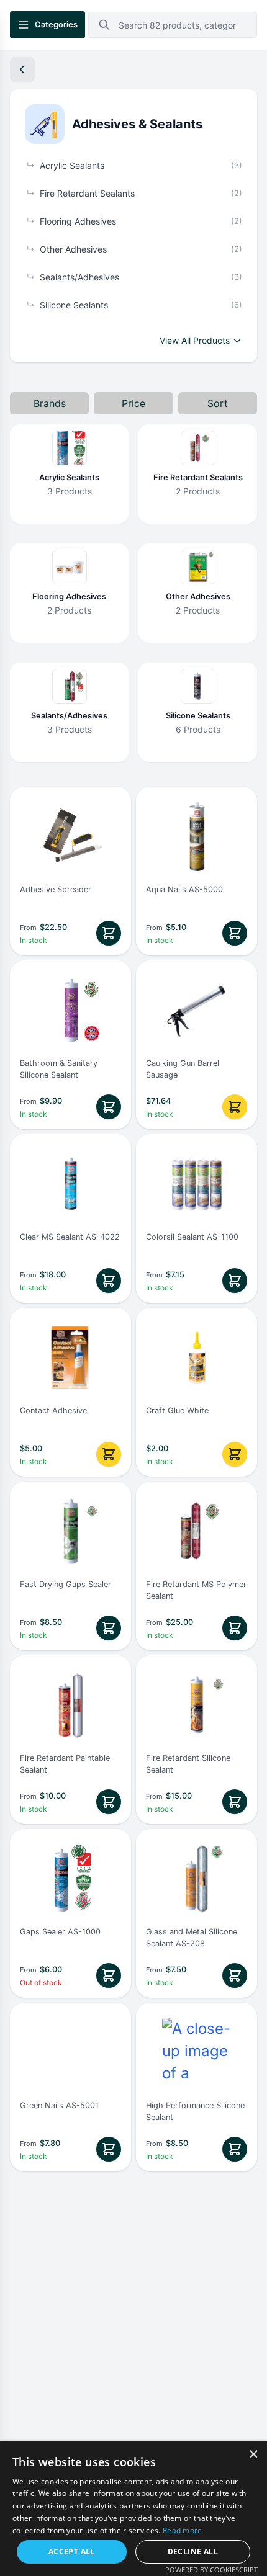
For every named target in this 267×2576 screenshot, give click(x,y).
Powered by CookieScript (211, 2569)
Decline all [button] (193, 2551)
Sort (218, 403)
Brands (50, 403)
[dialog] (133, 2509)
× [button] (253, 2455)
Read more (183, 2530)
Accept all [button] (72, 2551)
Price (133, 403)
